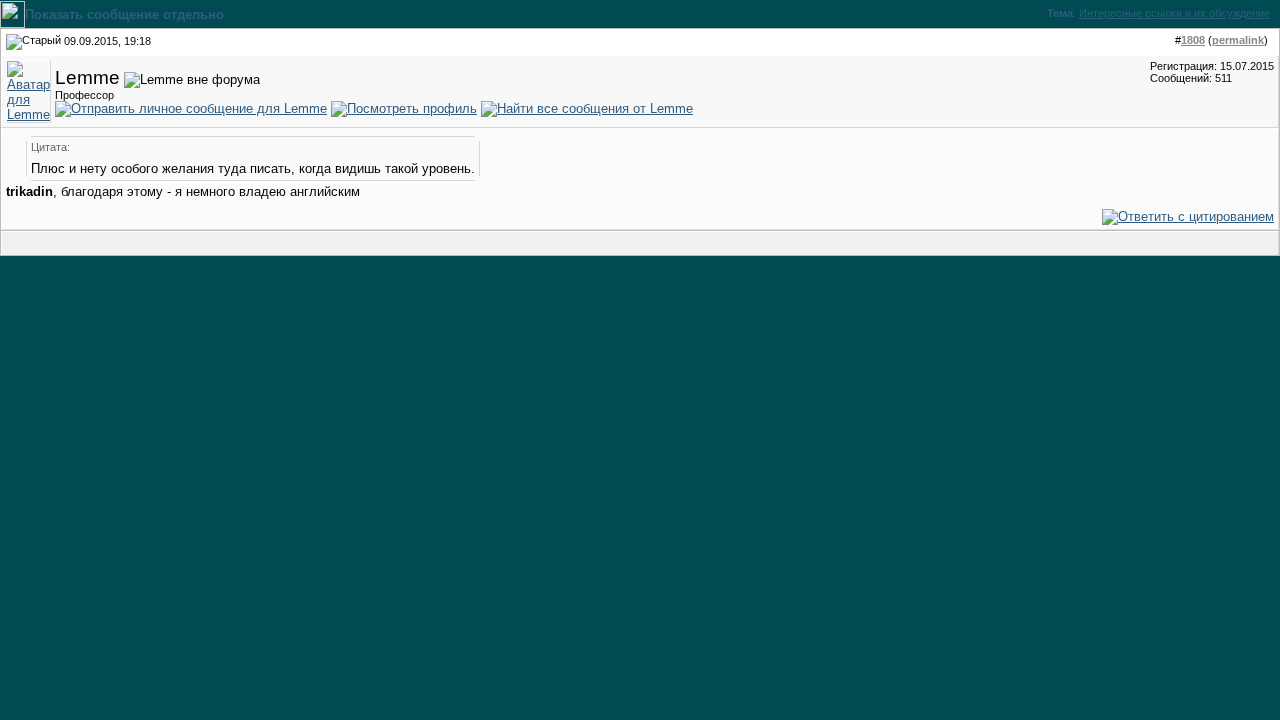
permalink (1238, 40)
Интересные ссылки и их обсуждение (1174, 13)
